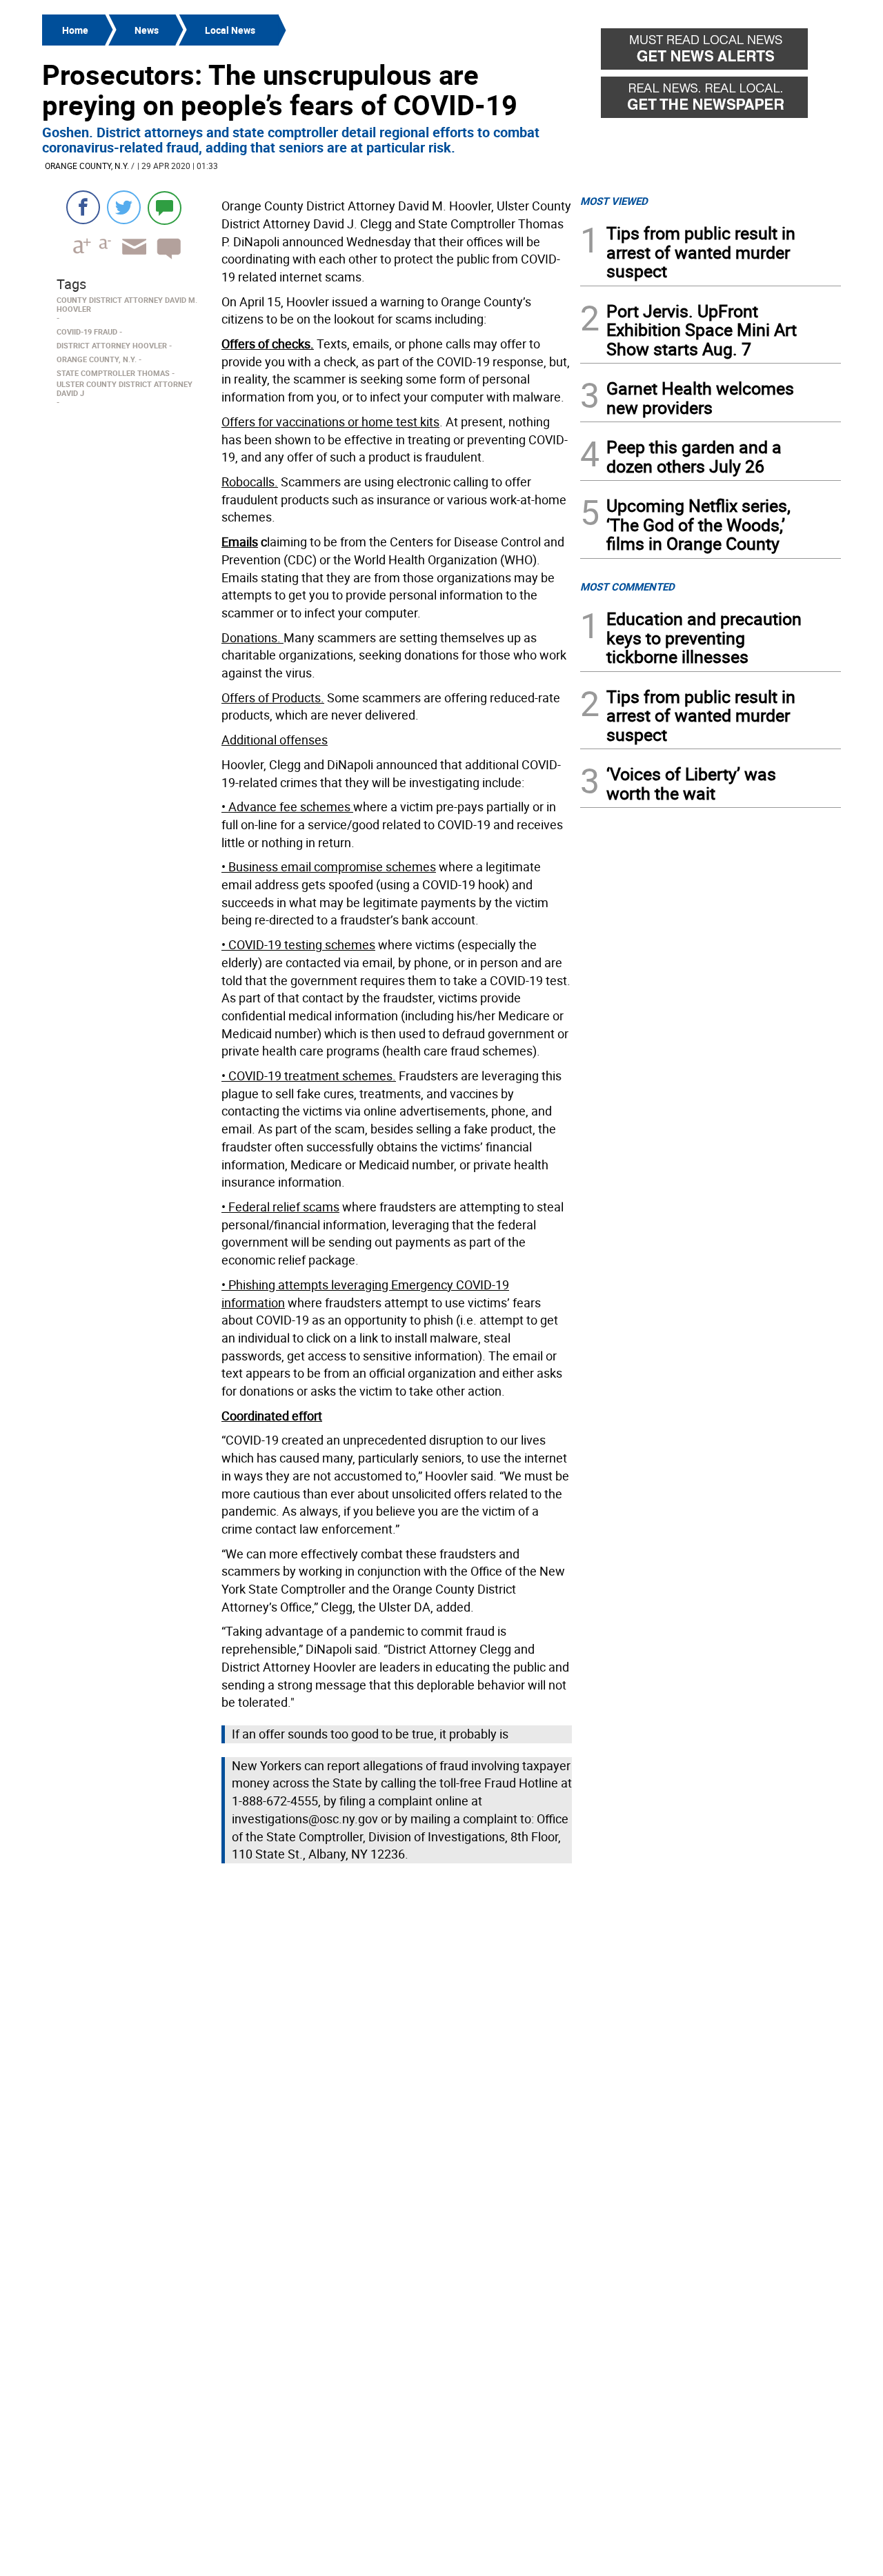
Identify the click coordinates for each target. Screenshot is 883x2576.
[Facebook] (83, 207)
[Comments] (165, 207)
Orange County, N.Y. (87, 166)
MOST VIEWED (614, 201)
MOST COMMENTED (627, 586)
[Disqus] (307, 2043)
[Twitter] (124, 207)
